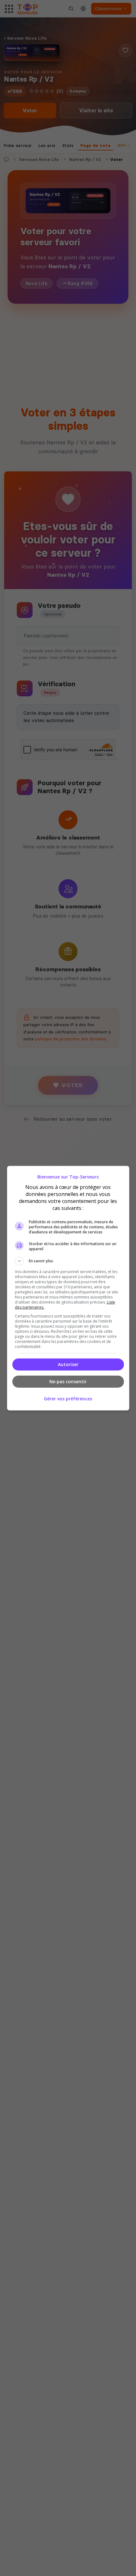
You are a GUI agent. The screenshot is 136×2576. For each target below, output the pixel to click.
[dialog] (68, 1288)
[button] (68, 1261)
